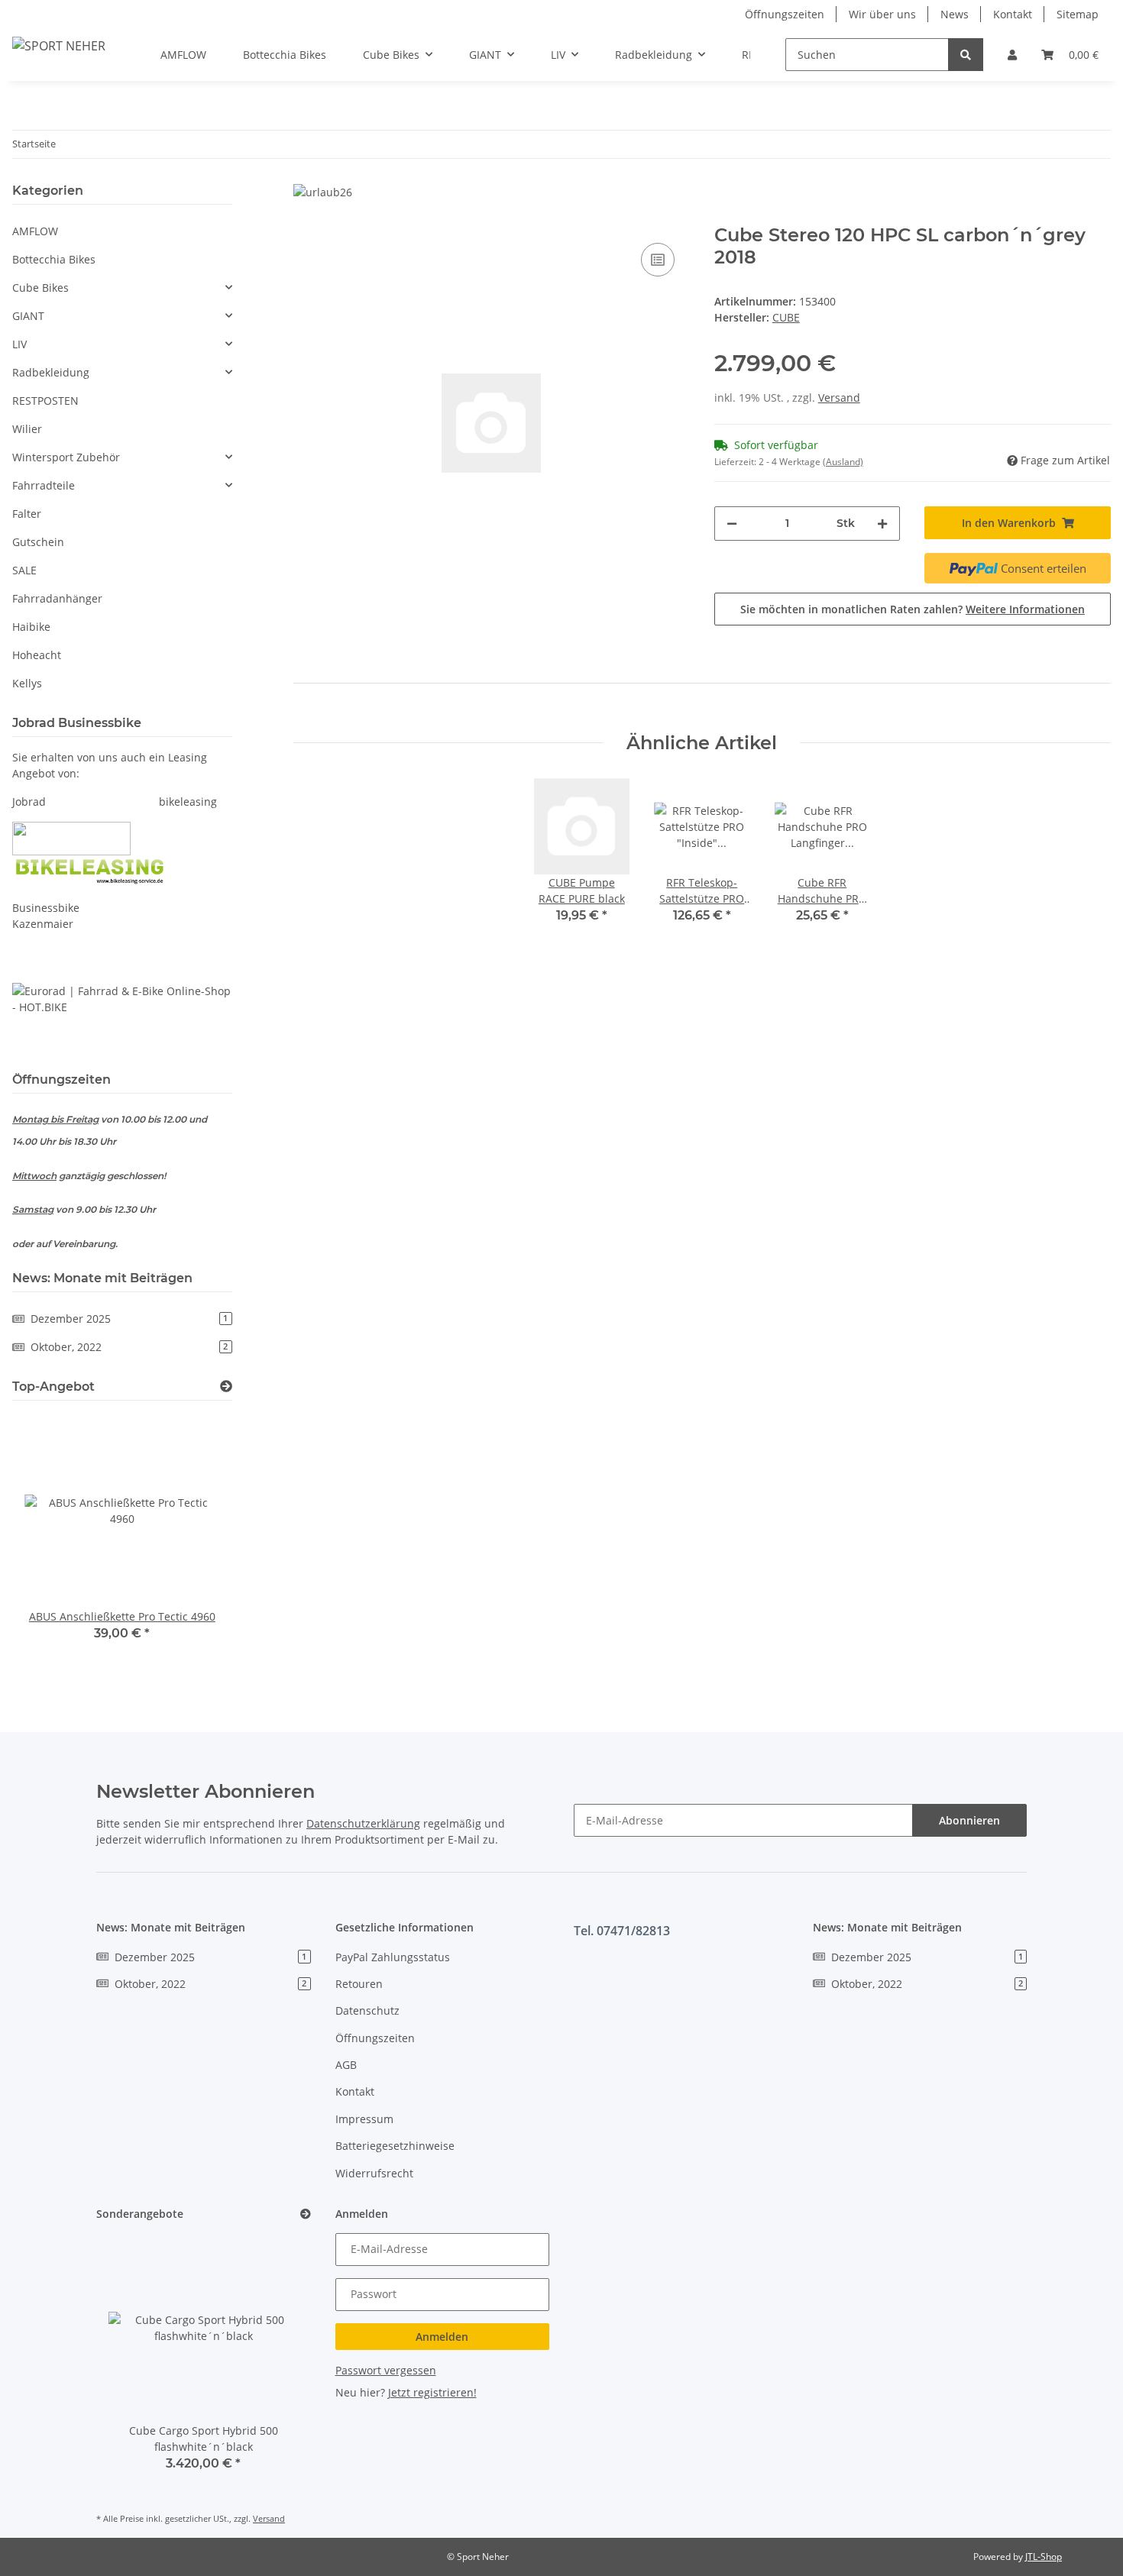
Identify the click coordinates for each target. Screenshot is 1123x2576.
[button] (1012, 55)
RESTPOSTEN (45, 401)
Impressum (364, 2119)
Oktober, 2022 (129, 1347)
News (955, 14)
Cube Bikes (40, 288)
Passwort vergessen (386, 2370)
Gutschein (38, 542)
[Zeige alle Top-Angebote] (226, 1387)
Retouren (359, 1984)
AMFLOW (35, 231)
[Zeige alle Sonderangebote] (306, 2214)
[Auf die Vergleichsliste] (658, 260)
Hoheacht (37, 655)
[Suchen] (966, 55)
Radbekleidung (51, 372)
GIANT (28, 316)
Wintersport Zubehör (66, 457)
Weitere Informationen (1025, 609)
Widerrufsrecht (374, 2173)
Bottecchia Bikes (54, 259)
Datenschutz (367, 2010)
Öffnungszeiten (785, 14)
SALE (24, 570)
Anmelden (442, 2337)
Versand (839, 398)
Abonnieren (969, 1820)
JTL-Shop (1044, 2557)
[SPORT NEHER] (59, 45)
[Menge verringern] (732, 524)
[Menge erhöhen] (882, 524)
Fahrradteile (44, 485)
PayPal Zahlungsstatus (393, 1957)
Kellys (27, 683)
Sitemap (1078, 14)
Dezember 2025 (129, 1319)
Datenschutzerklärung (363, 1823)
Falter (27, 514)
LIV (19, 344)
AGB (346, 2065)
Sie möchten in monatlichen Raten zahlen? (913, 609)
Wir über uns (882, 14)
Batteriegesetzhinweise (395, 2146)
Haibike (31, 627)
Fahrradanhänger (57, 598)
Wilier (27, 429)
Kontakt (1013, 14)
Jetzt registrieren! (432, 2392)
